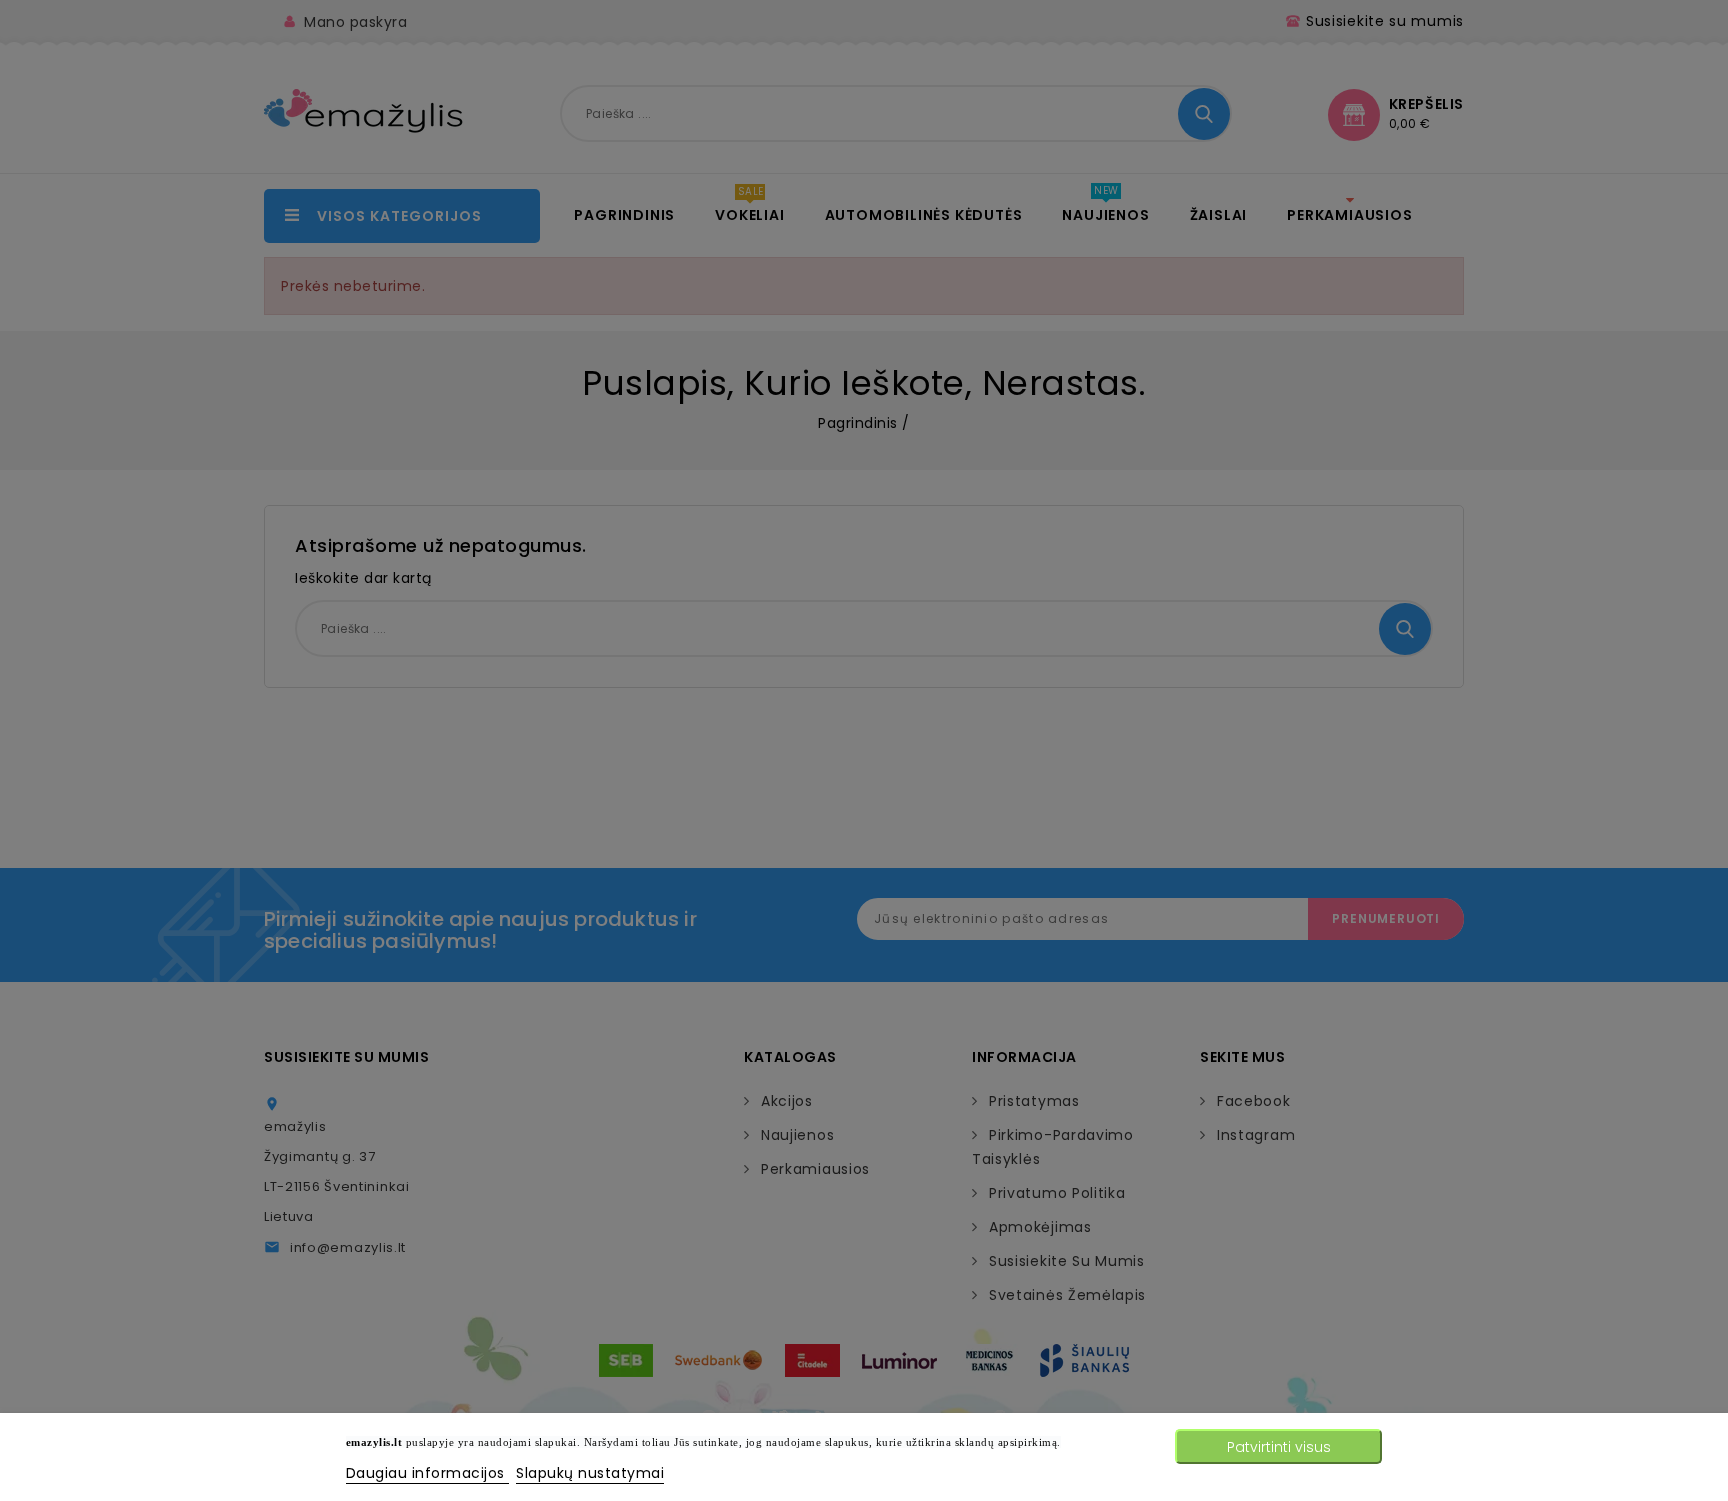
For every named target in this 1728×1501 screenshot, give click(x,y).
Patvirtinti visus (1279, 1447)
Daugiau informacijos (428, 1473)
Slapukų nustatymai (590, 1473)
